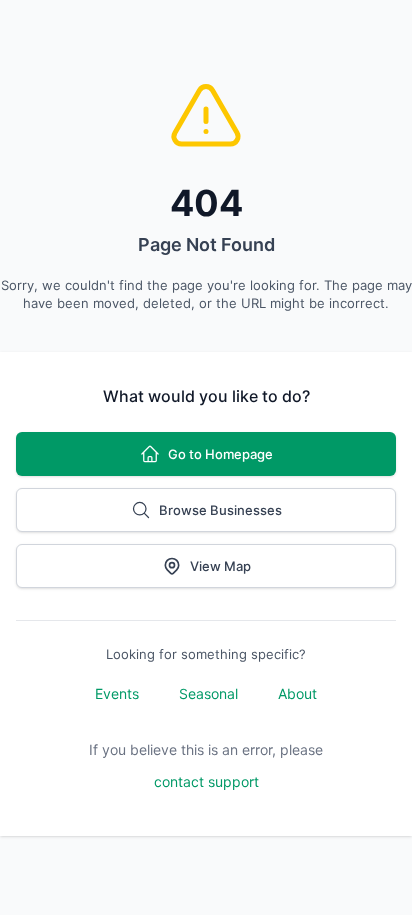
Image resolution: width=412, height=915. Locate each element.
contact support (206, 781)
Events (117, 693)
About (297, 693)
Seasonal (208, 693)
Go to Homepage (220, 454)
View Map (220, 566)
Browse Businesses (220, 510)
